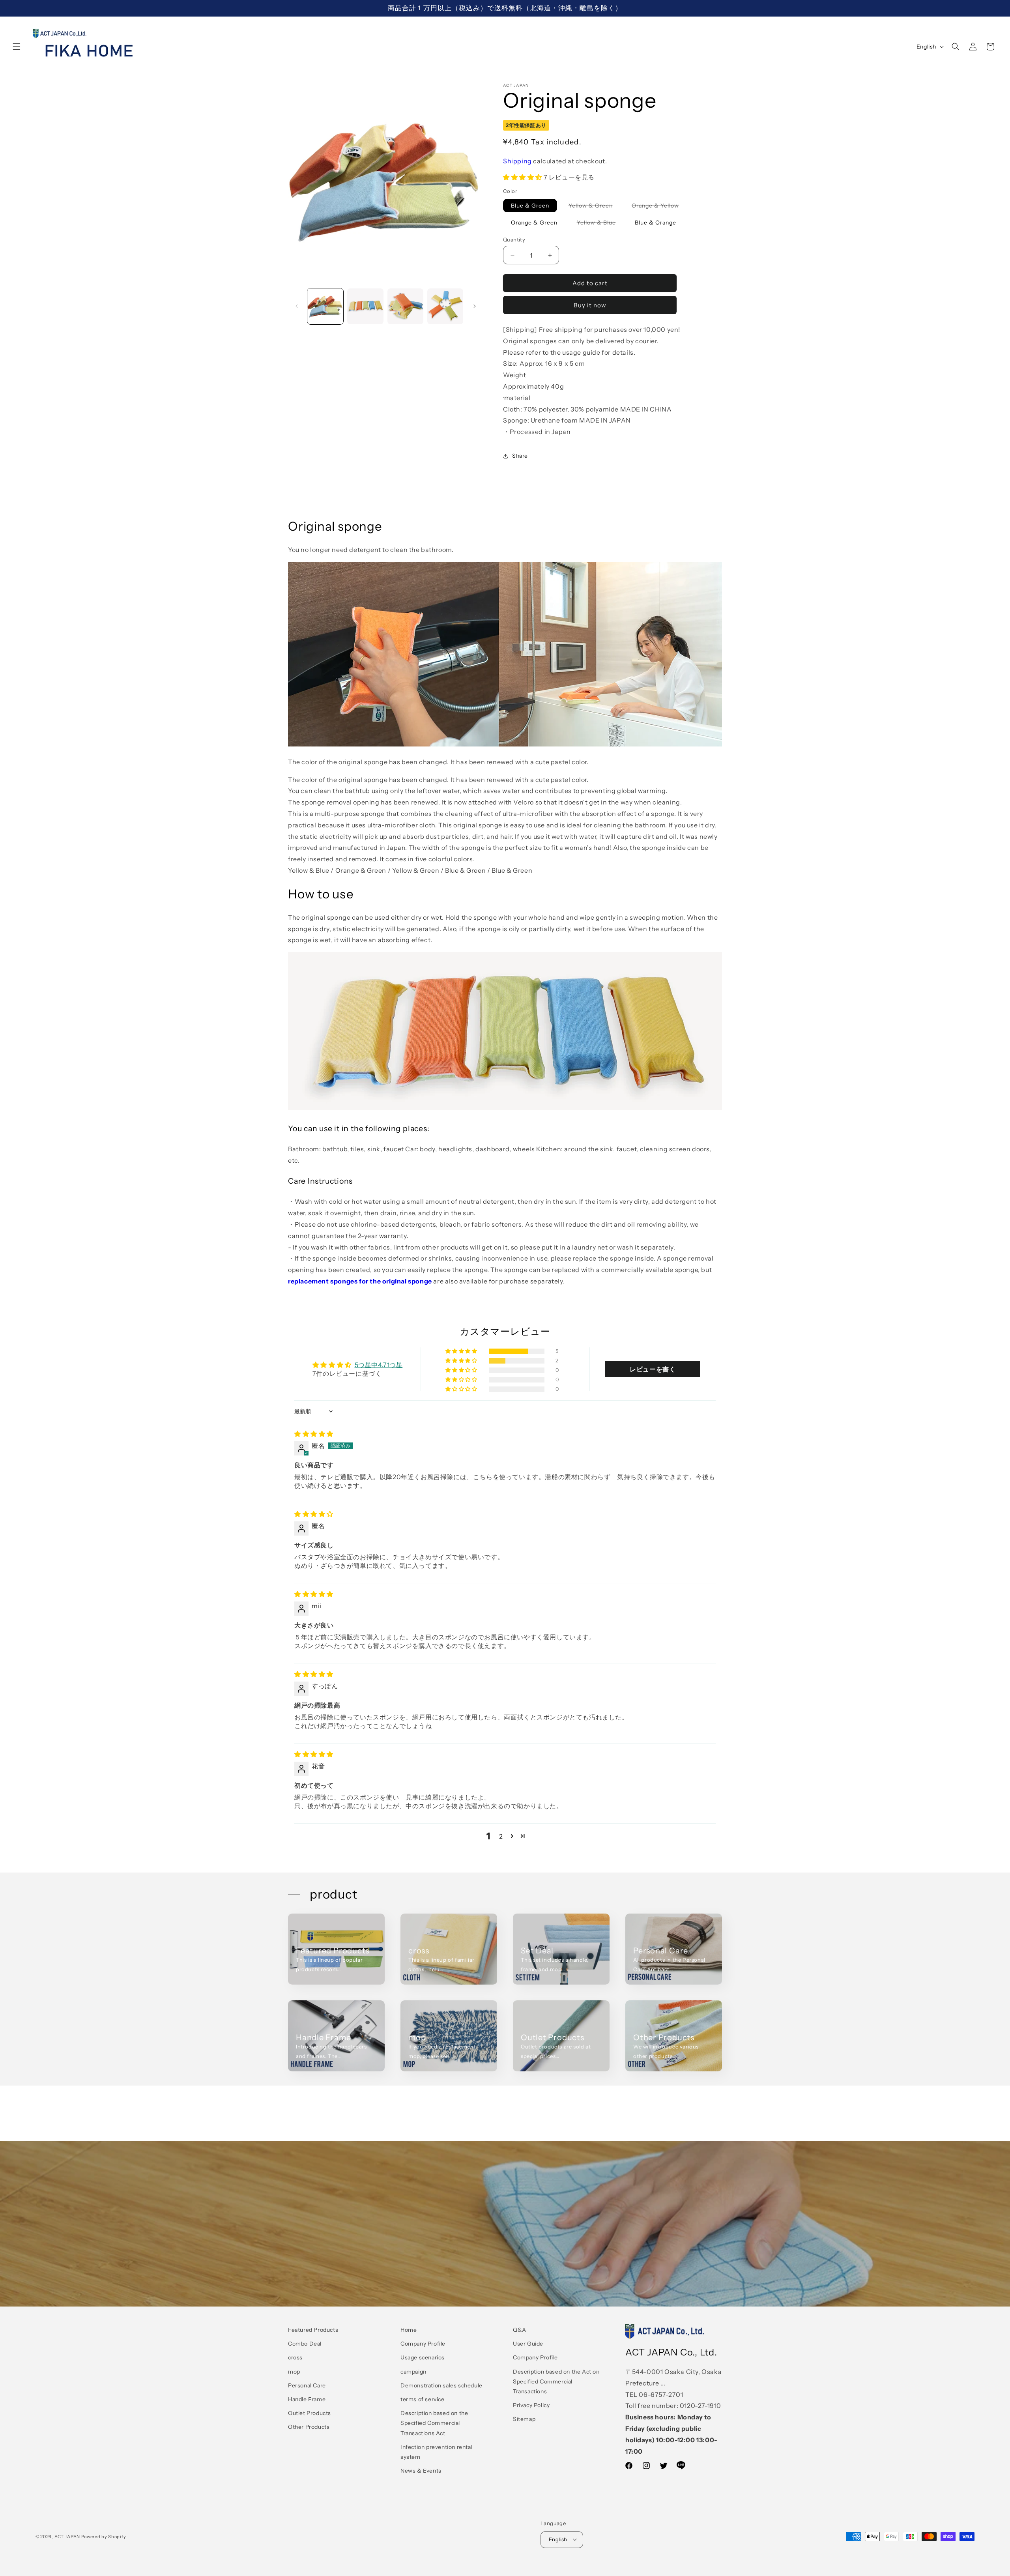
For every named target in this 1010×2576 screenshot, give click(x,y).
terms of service (423, 2399)
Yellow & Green (595, 207)
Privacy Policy (531, 2405)
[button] (17, 47)
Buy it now (590, 305)
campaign (413, 2372)
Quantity (514, 239)
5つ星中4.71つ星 (379, 1365)
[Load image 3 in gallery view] (405, 306)
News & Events (421, 2471)
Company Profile (423, 2344)
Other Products (664, 2037)
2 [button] (501, 1836)
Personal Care (661, 1951)
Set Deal (537, 1951)
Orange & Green (534, 223)
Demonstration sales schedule (441, 2385)
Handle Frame (323, 2037)
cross (419, 1951)
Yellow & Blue (600, 224)
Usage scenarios (423, 2358)
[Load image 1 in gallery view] (325, 306)
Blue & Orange (656, 223)
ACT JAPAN (67, 2537)
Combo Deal (305, 2344)
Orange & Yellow (659, 207)
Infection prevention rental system (436, 2452)
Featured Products (333, 1951)
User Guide (528, 2344)
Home (409, 2330)
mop (417, 2037)
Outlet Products (553, 2037)
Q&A (520, 2330)
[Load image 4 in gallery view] (445, 306)
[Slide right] (475, 306)
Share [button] (520, 456)
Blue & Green (530, 206)
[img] (314, 1434)
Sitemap (524, 2419)
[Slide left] (297, 306)
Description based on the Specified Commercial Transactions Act (434, 2423)
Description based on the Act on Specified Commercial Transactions (556, 2381)
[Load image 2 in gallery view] (365, 306)
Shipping (517, 161)
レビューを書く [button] (653, 1369)
